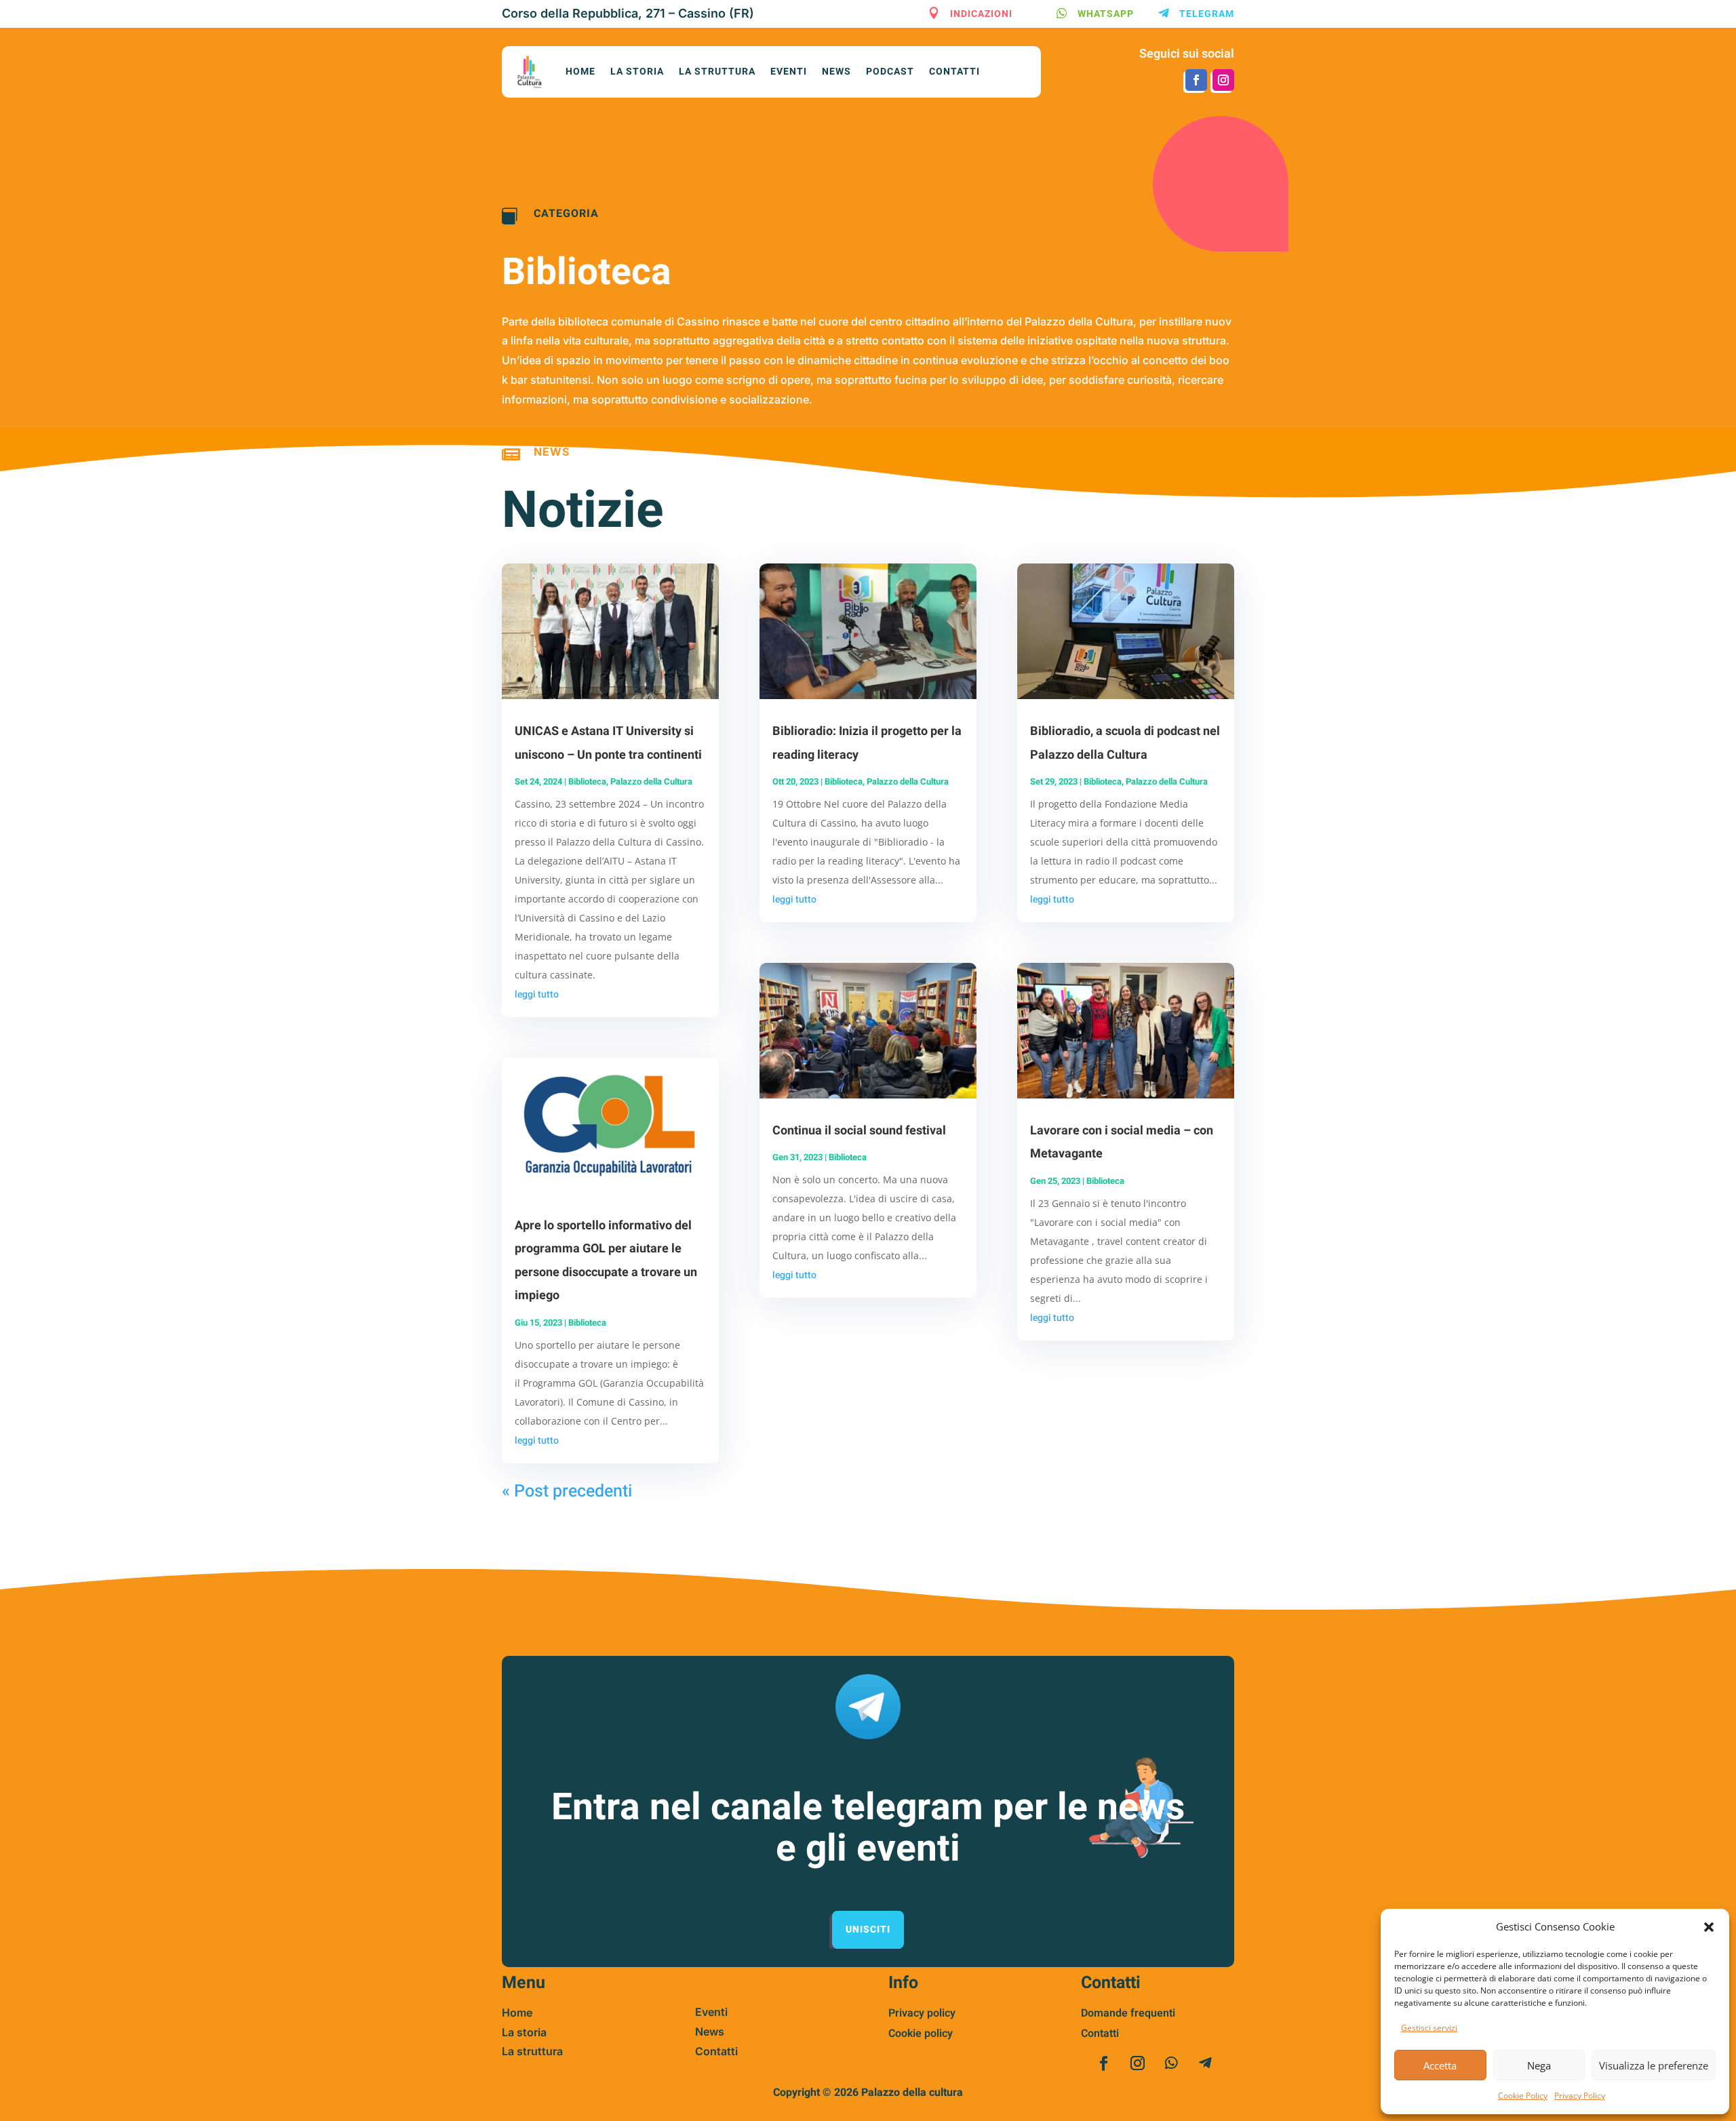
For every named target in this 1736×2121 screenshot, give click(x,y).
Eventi (789, 72)
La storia (637, 72)
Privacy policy (922, 2013)
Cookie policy (921, 2034)
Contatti (954, 72)
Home (580, 72)
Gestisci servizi (1429, 2028)
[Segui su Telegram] (1205, 2063)
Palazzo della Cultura (651, 781)
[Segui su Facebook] (1196, 80)
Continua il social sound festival (859, 1131)
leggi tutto (537, 994)
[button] (1709, 1927)
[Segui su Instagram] (1223, 80)
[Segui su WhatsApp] (1171, 2063)
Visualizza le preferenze (1654, 2065)
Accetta (1440, 2065)
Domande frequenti (1128, 2013)
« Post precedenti (567, 1491)
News (836, 72)
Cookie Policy (1523, 2096)
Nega (1539, 2065)
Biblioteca (587, 781)
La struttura (717, 72)
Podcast (890, 72)
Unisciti (868, 1929)
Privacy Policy (1580, 2096)
